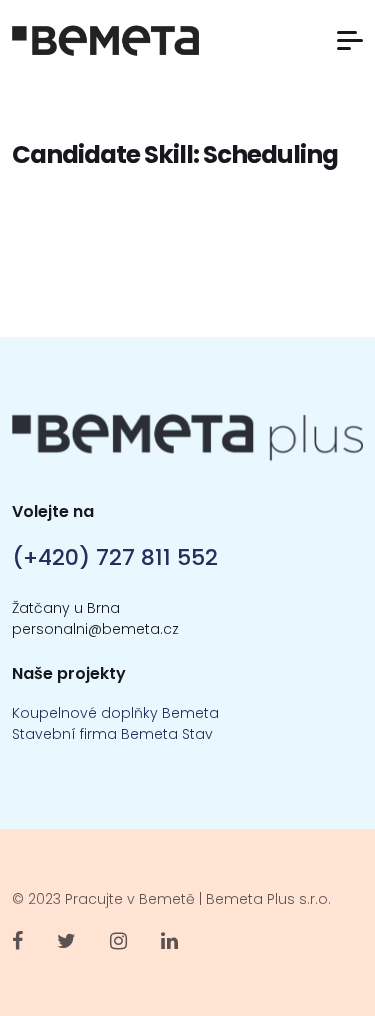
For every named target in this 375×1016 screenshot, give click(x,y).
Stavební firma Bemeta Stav (112, 734)
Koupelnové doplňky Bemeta (115, 713)
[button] (350, 40)
